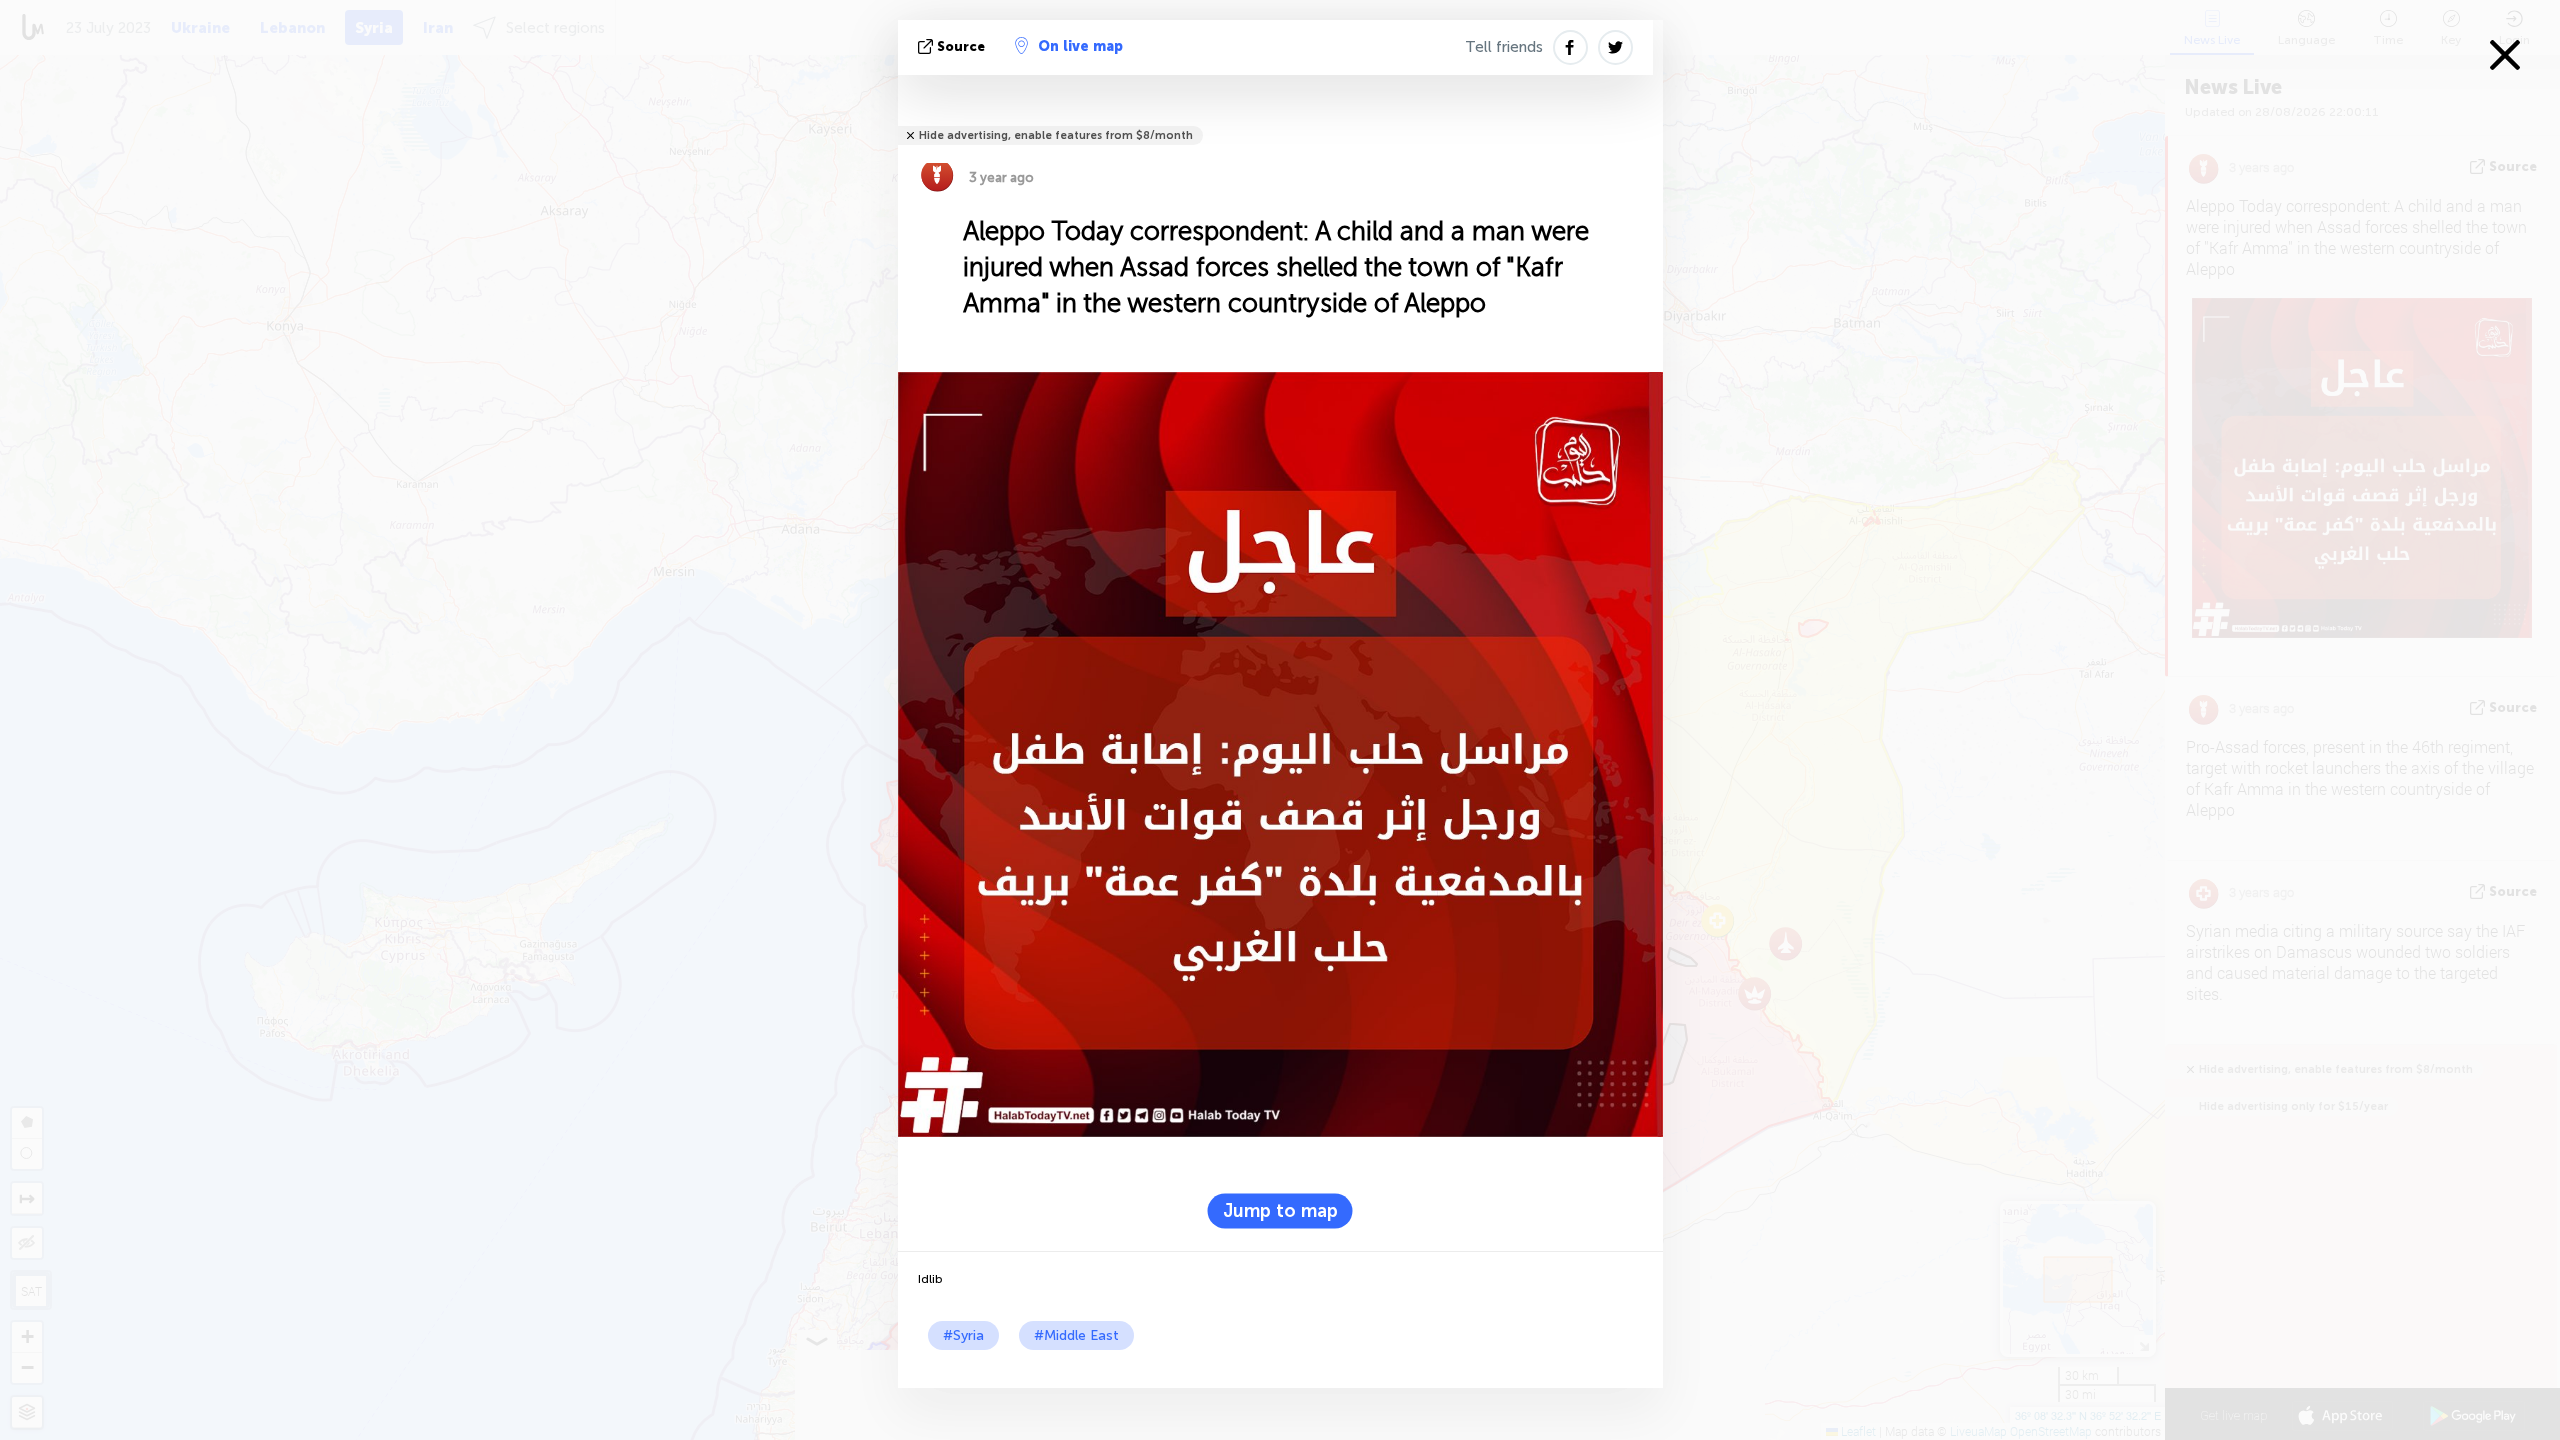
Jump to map (1280, 1211)
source (961, 46)
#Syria (963, 1335)
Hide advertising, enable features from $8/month (1056, 135)
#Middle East (1076, 1335)
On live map (1080, 46)
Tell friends (1504, 47)
